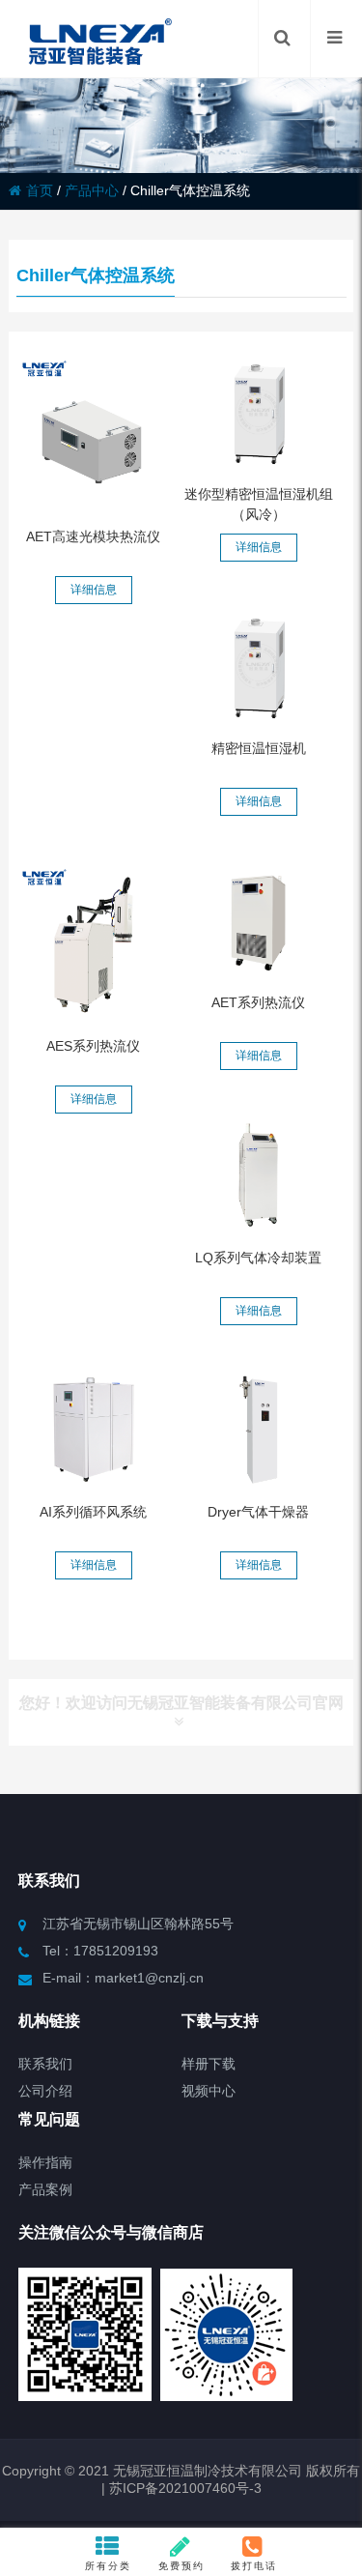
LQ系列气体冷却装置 (258, 1258)
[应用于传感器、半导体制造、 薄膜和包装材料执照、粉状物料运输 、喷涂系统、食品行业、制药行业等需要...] (258, 1430)
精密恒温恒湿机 (259, 748)
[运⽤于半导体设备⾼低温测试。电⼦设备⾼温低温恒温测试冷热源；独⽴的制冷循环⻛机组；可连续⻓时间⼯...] (94, 1430)
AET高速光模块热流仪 (93, 536)
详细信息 (94, 590)
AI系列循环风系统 (93, 1512)
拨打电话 (254, 2566)
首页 (40, 190)
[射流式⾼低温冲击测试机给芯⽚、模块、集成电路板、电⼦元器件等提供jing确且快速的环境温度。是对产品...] (94, 942)
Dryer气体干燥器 (258, 1512)
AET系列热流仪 (258, 1002)
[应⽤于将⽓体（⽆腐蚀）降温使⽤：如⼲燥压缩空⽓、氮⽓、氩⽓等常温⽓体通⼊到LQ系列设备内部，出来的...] (258, 1174)
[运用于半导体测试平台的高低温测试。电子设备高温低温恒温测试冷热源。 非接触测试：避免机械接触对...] (94, 434)
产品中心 (92, 190)
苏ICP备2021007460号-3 (183, 2488)
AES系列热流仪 (93, 1046)
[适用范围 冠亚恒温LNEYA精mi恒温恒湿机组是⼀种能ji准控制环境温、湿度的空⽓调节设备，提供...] (258, 666)
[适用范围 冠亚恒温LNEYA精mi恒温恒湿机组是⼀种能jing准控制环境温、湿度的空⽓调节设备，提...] (258, 412)
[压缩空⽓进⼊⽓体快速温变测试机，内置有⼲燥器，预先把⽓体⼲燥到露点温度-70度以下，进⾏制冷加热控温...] (258, 920)
